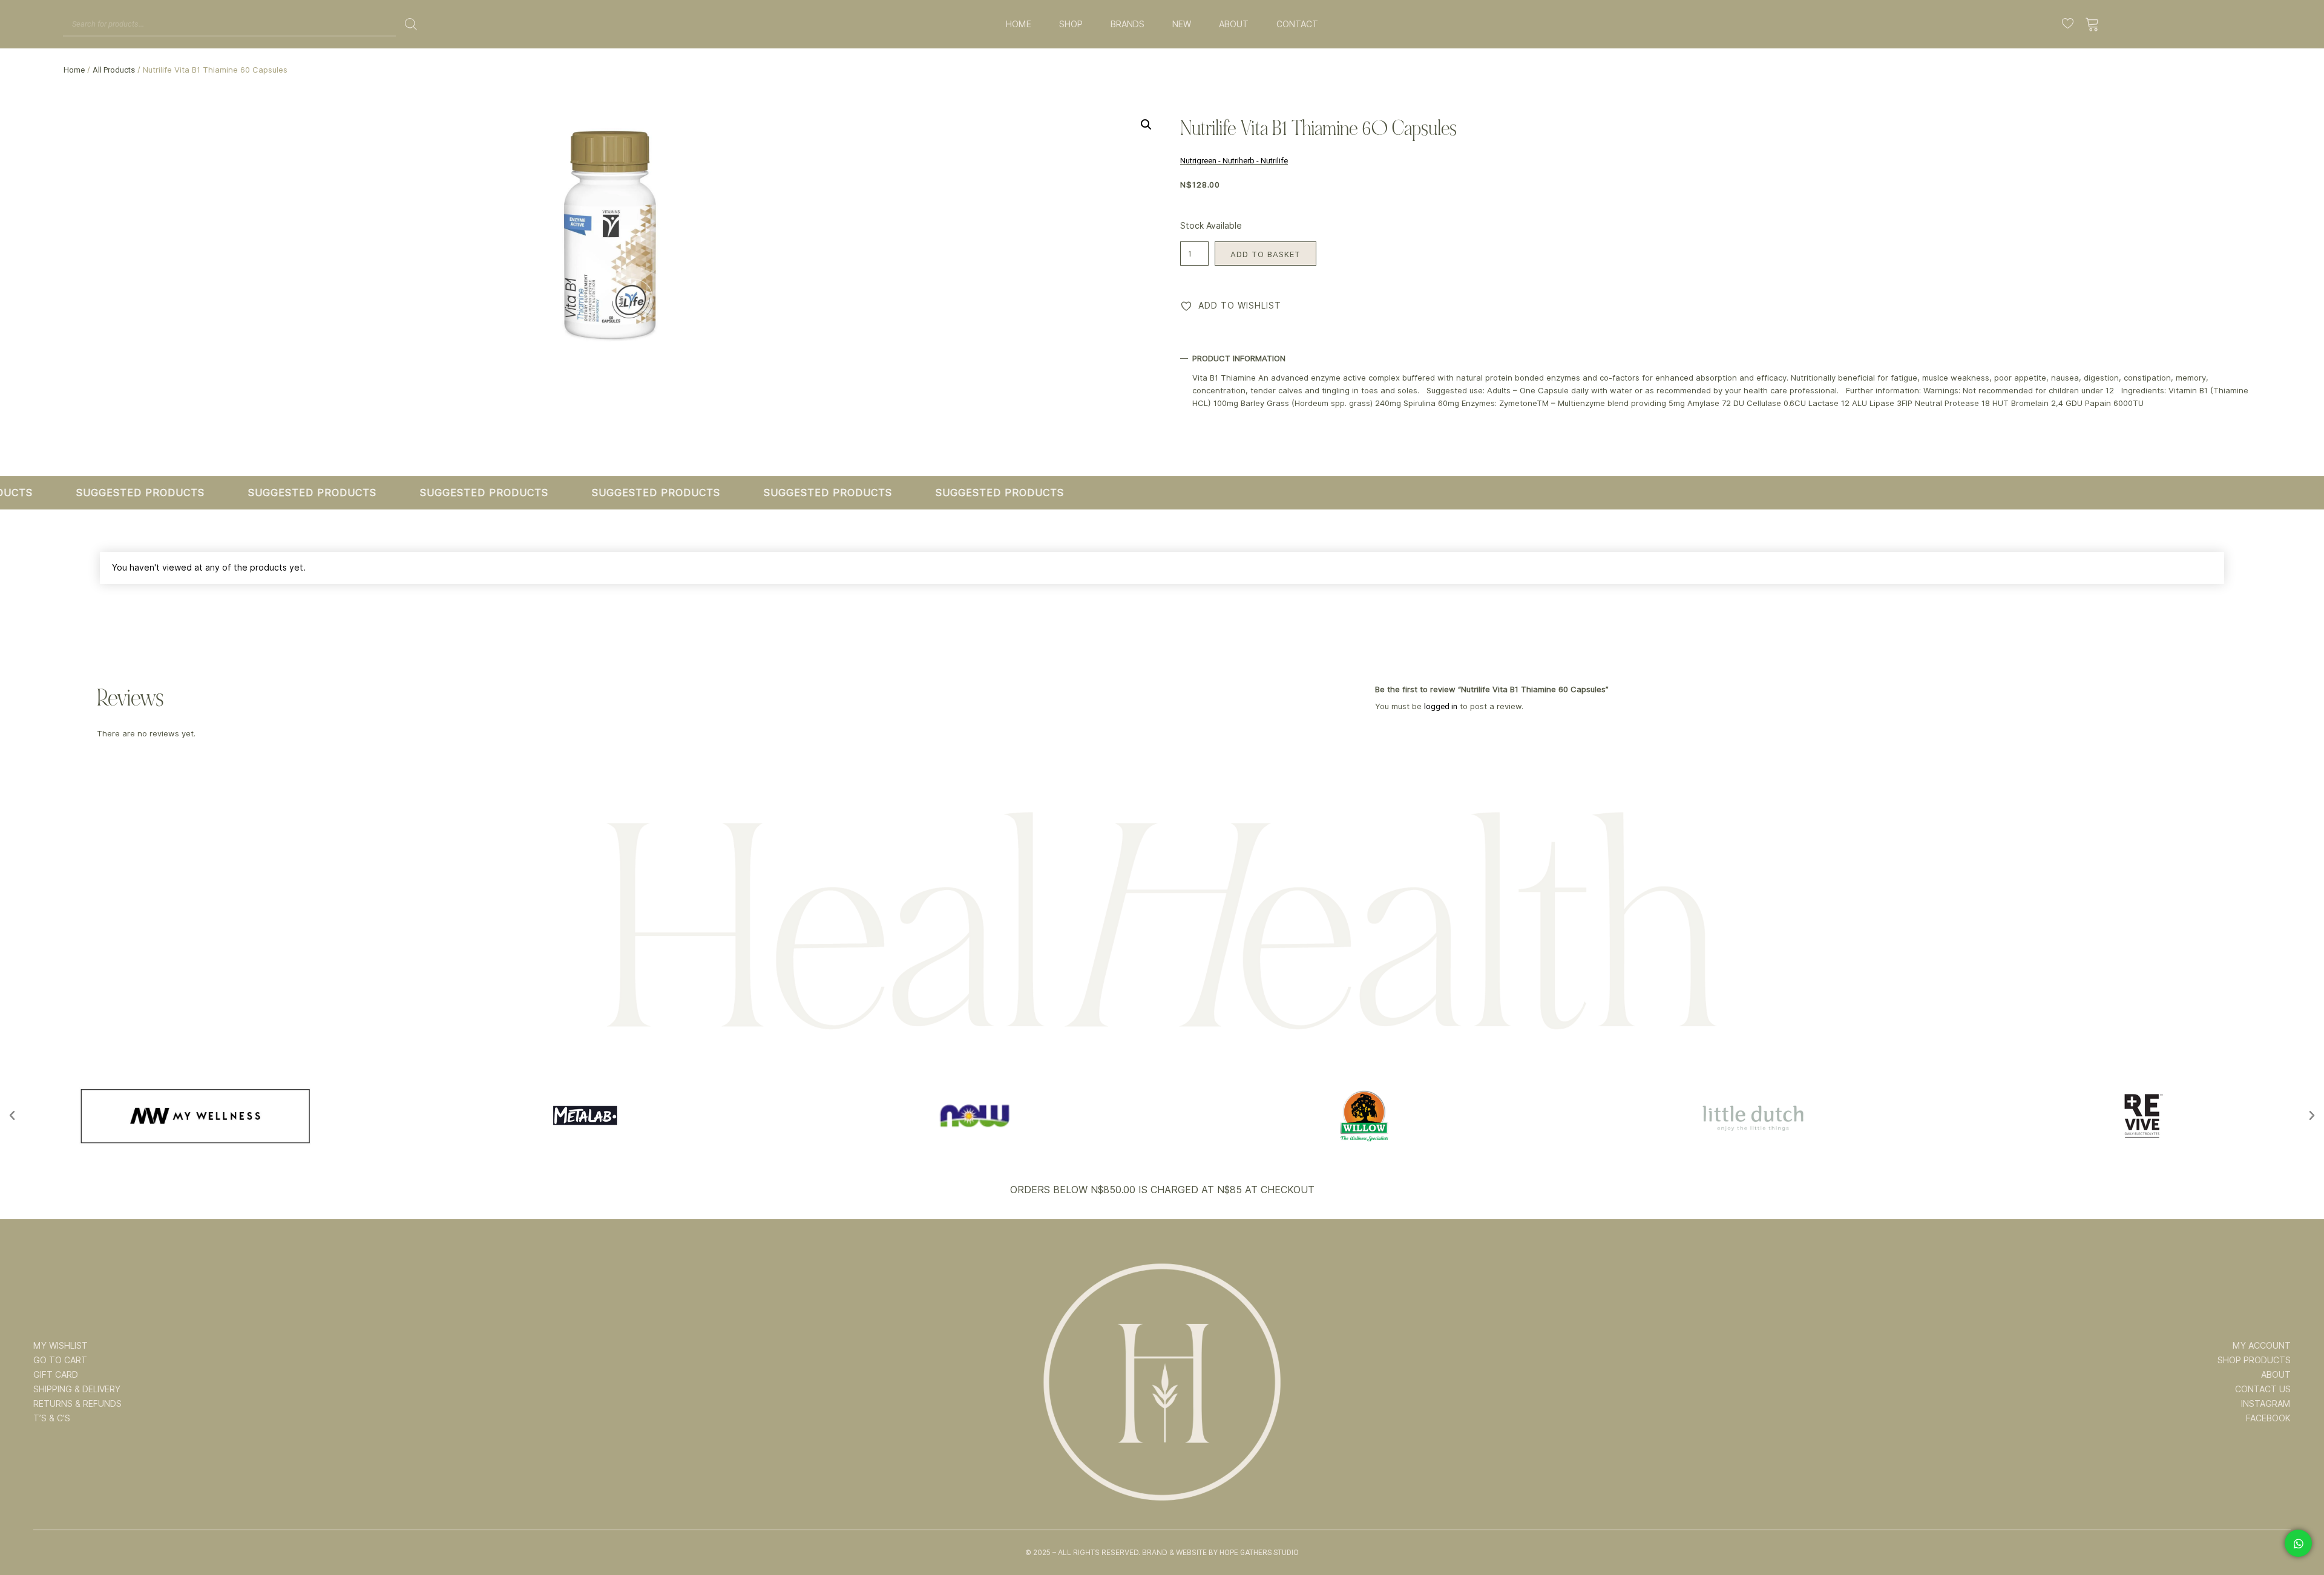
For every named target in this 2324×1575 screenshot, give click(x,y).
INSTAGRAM (2266, 1404)
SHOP (1071, 24)
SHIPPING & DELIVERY (77, 1389)
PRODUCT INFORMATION (1239, 358)
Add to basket (1265, 254)
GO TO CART (60, 1360)
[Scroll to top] (2298, 1528)
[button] (1146, 125)
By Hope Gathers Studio (1254, 1553)
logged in (1441, 706)
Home (74, 70)
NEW (1182, 24)
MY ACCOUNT (2262, 1346)
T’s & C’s (52, 1418)
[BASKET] (2093, 24)
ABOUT (1234, 24)
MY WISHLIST (61, 1346)
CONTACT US (2263, 1389)
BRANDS (1128, 24)
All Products (114, 70)
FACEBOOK (2268, 1418)
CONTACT (1297, 24)
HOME (1019, 24)
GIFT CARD (56, 1375)
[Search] (411, 24)
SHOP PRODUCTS (2254, 1360)
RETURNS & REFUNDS (77, 1404)
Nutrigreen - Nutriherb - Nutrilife (1234, 161)
